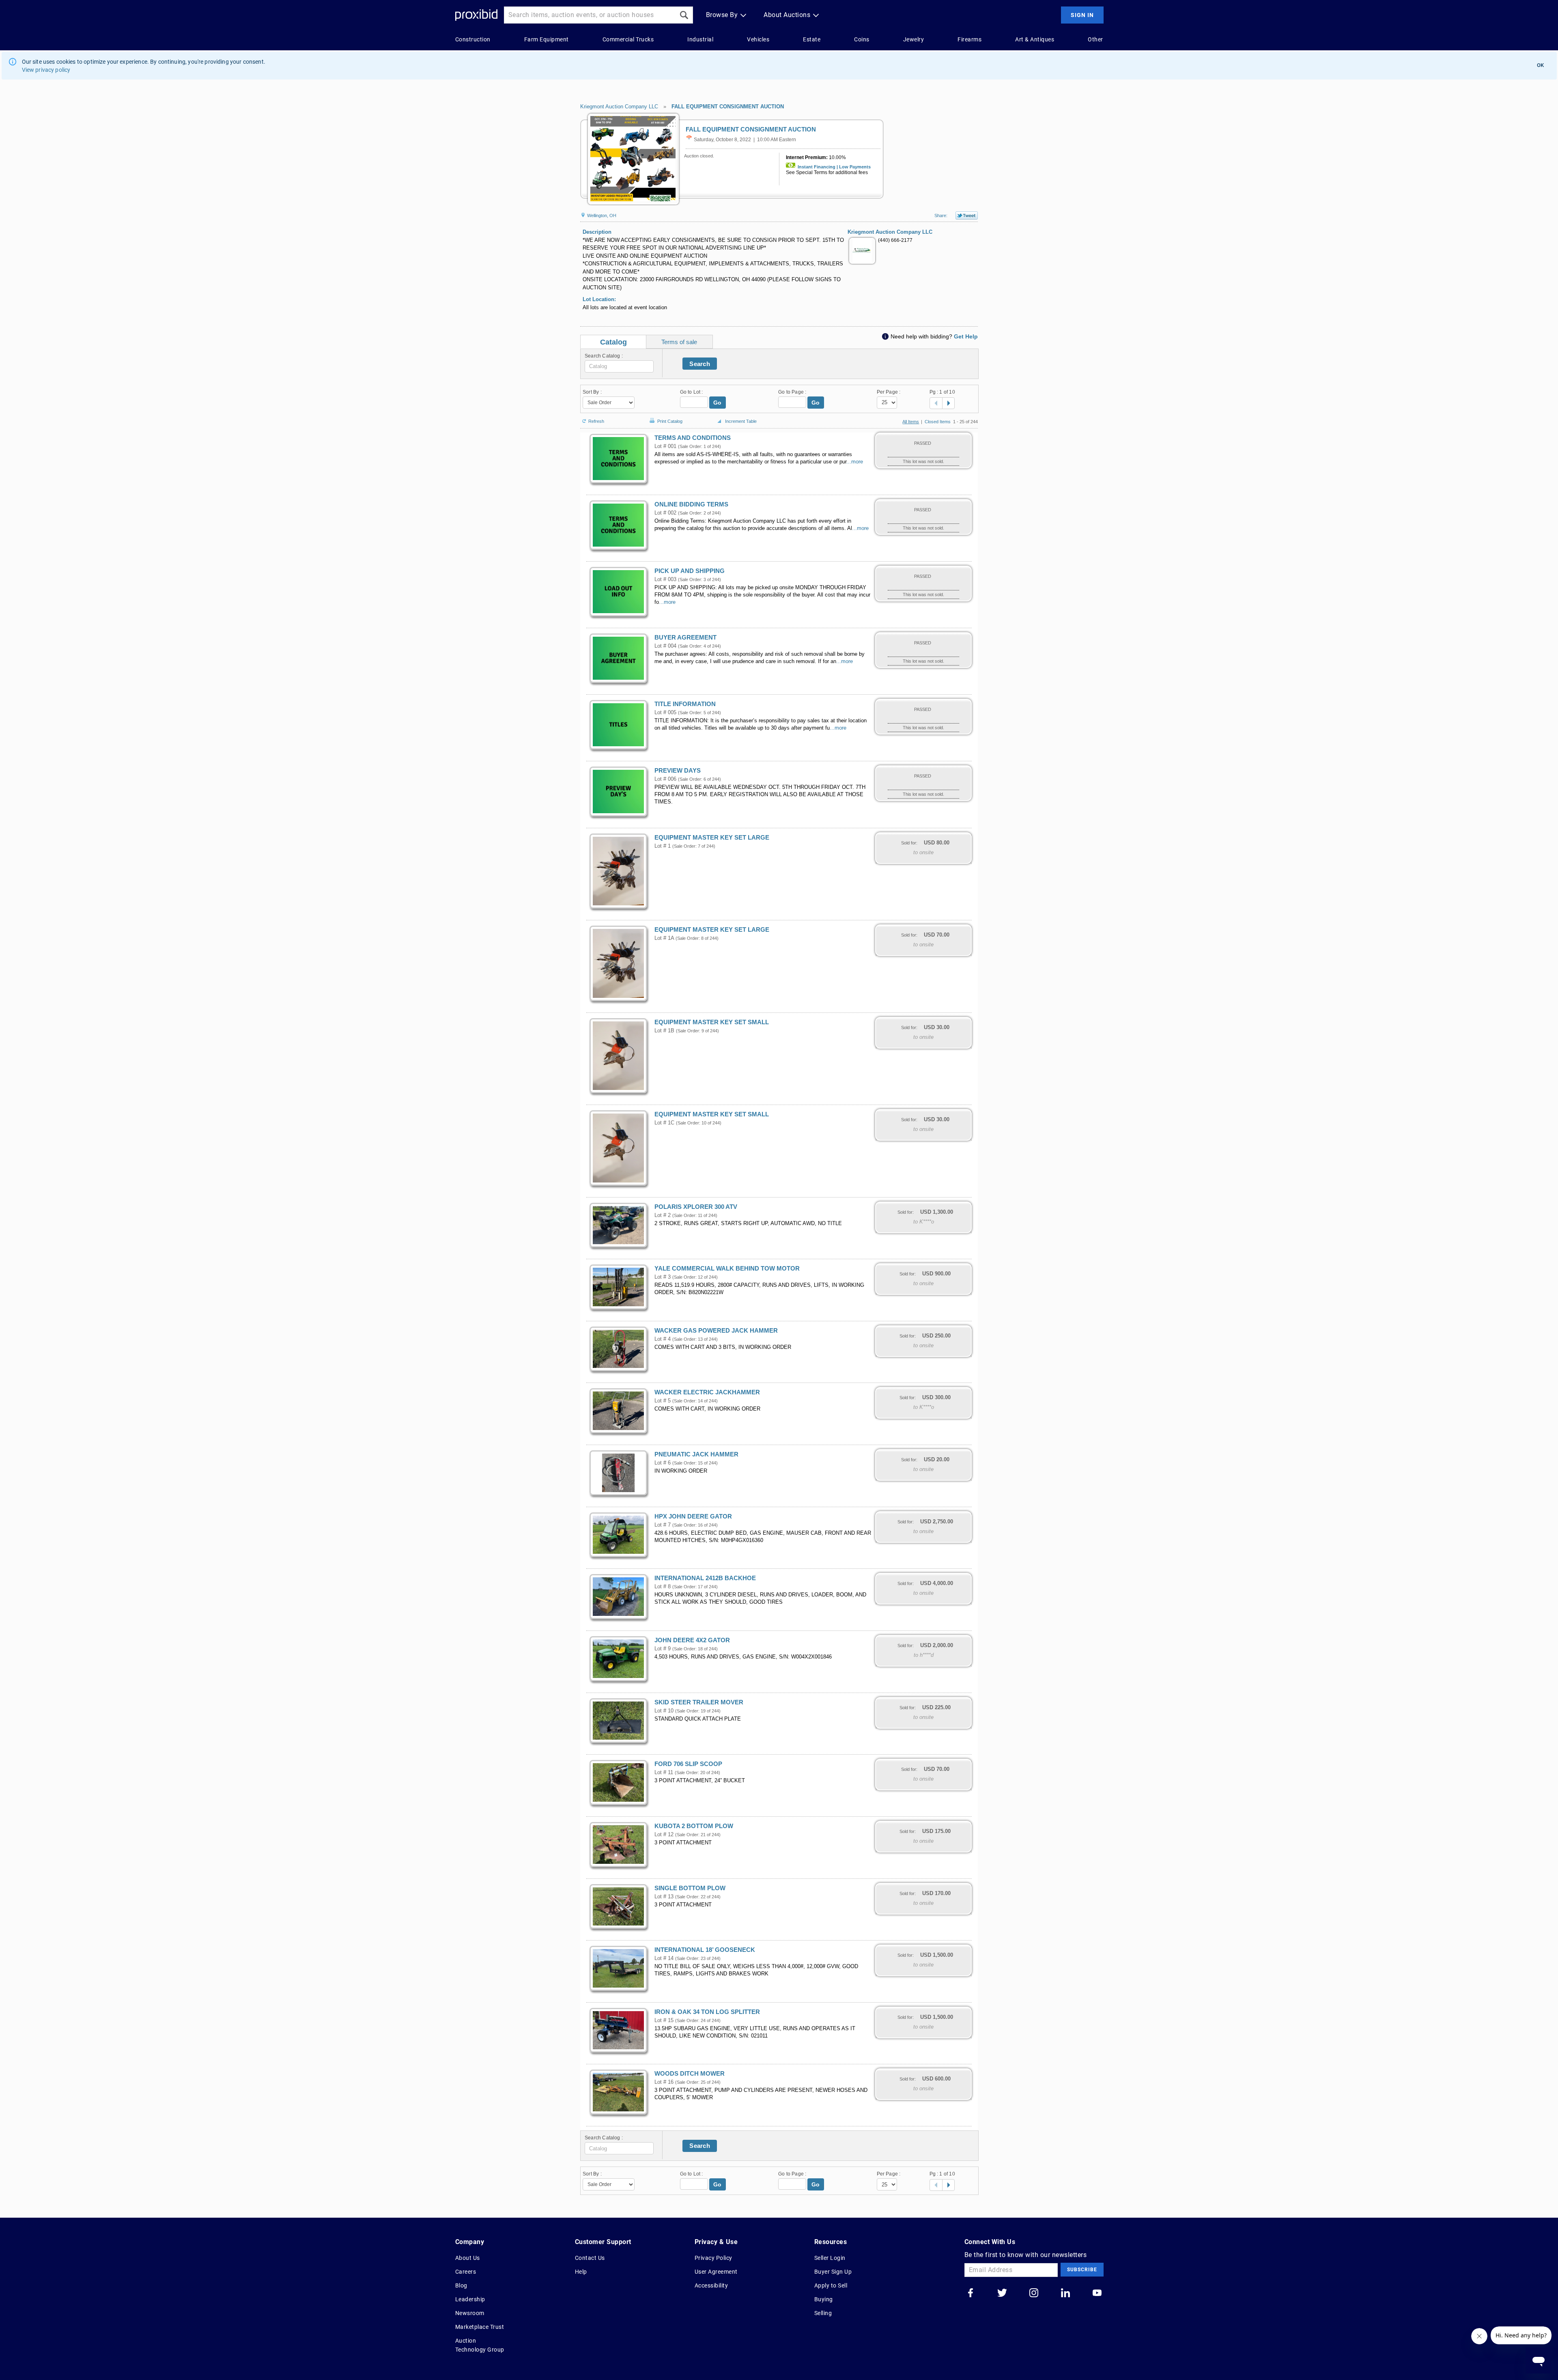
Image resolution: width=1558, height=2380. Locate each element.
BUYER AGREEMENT (685, 638)
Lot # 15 (664, 2020)
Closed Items (938, 422)
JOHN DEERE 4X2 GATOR (692, 1640)
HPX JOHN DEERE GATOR (693, 1516)
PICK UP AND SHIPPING (690, 571)
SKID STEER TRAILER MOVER (699, 1702)
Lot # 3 (663, 1277)
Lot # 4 (663, 1339)
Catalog (613, 342)
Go (718, 403)
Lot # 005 (665, 713)
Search (700, 364)
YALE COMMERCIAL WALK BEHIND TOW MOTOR (727, 1269)
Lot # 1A (664, 938)
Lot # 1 (663, 846)
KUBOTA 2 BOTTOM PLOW (694, 1826)
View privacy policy (46, 70)
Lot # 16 (664, 2082)
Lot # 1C (664, 1123)
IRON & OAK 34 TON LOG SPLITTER (707, 2012)
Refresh (596, 421)
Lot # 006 (665, 779)
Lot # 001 (665, 446)
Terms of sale (679, 342)
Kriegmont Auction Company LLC (619, 107)
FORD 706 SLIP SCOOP (688, 1764)
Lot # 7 (663, 1525)
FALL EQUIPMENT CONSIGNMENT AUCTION (728, 107)
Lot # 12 (664, 1835)
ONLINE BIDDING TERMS (691, 504)
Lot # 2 (663, 1215)
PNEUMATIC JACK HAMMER (696, 1454)
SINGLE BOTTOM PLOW (690, 1888)
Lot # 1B (664, 1031)
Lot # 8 (663, 1587)
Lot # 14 (664, 1958)
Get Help (966, 336)
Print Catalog (670, 420)
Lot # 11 (664, 1773)
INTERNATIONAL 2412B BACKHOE (705, 1578)
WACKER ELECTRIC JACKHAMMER (707, 1392)
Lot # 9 (663, 1649)
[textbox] (619, 366)
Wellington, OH (601, 215)
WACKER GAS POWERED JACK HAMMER (716, 1331)
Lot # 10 (664, 1711)
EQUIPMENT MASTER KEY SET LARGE (712, 838)
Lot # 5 (663, 1401)
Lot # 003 (665, 579)
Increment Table (741, 421)
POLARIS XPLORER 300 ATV (696, 1207)
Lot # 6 (663, 1463)
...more (855, 462)
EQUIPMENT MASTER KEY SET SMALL (712, 1022)
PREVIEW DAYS (678, 771)
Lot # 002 (665, 513)
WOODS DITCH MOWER (690, 2074)
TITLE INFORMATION (685, 704)
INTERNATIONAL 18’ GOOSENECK (705, 1950)
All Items (911, 422)
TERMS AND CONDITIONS (693, 438)
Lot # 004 (665, 646)
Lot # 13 (664, 1897)
